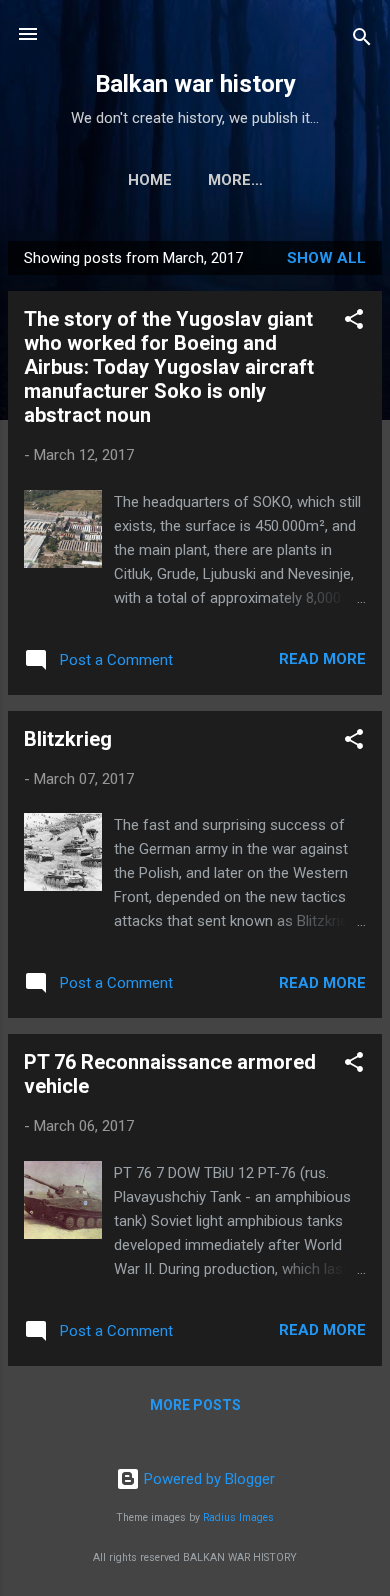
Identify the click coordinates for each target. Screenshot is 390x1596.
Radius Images (238, 1517)
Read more (322, 659)
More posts (195, 1405)
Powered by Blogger (207, 1479)
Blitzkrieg (68, 739)
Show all (326, 258)
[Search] (362, 40)
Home (150, 180)
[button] (354, 322)
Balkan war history (195, 84)
